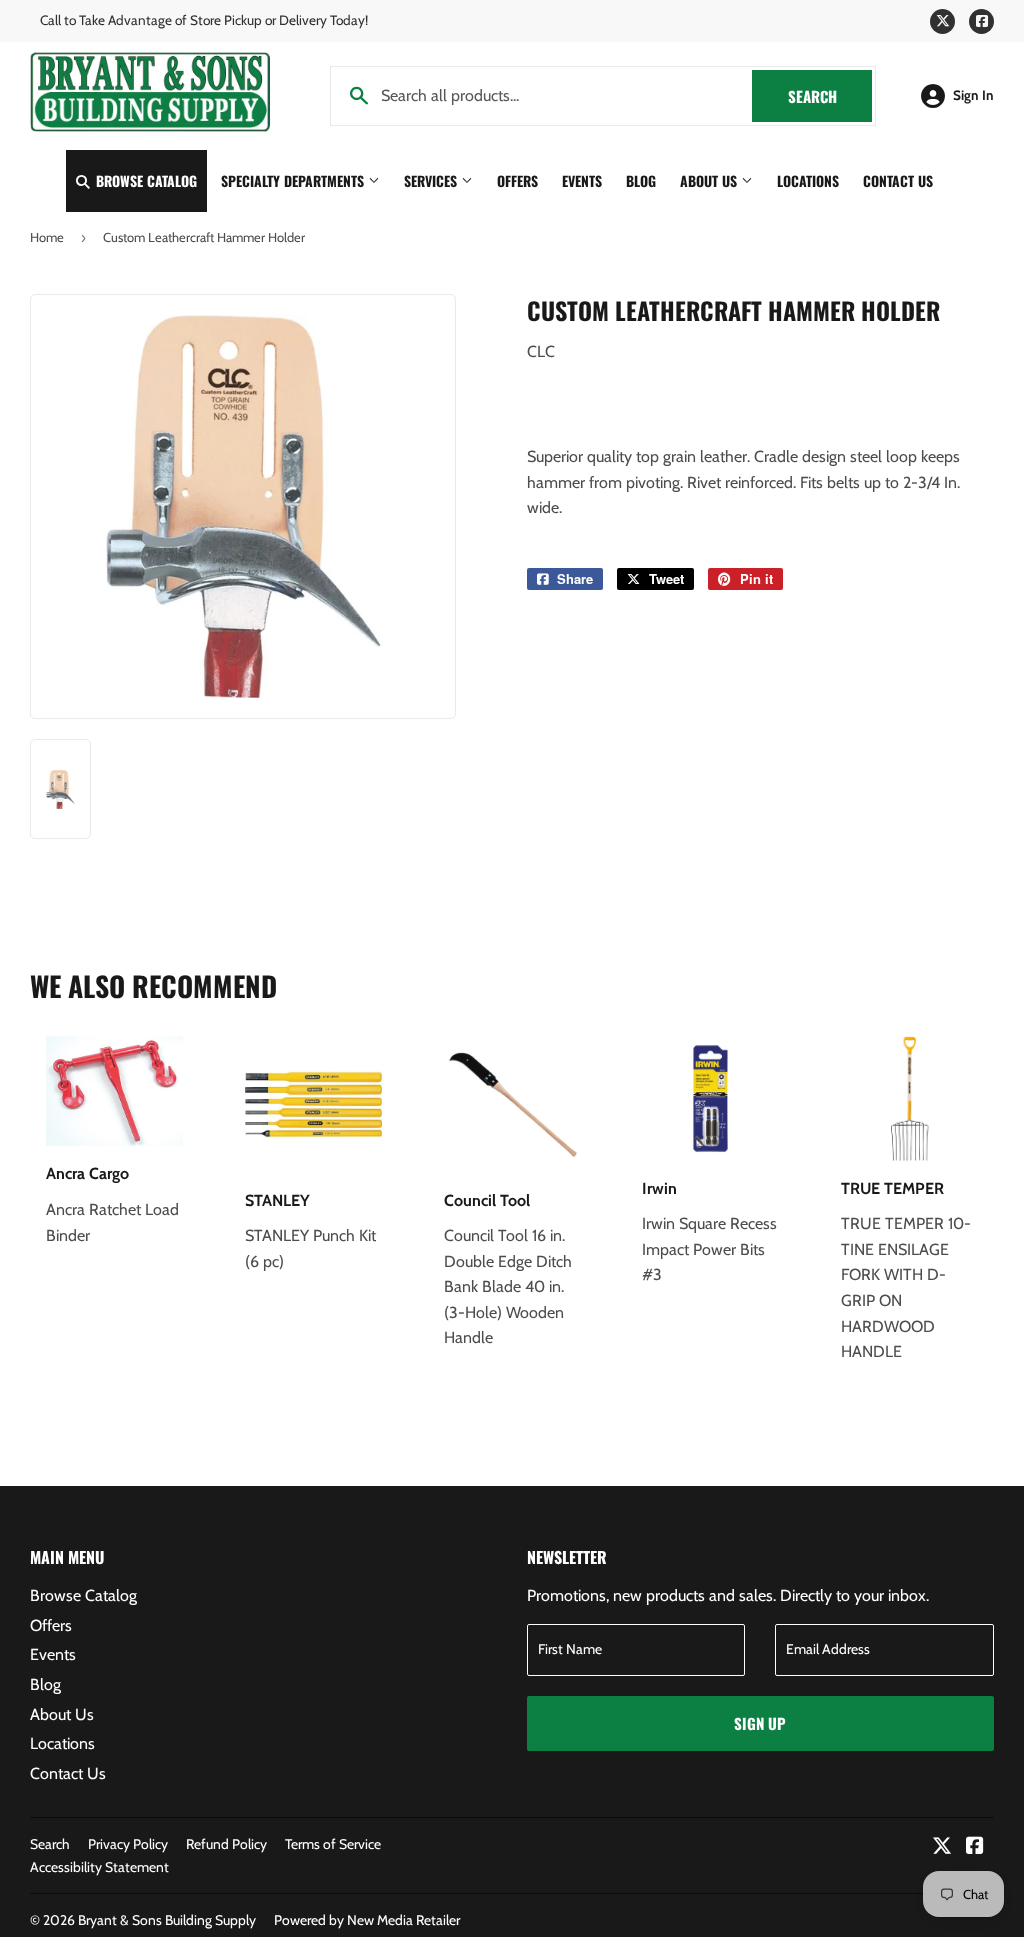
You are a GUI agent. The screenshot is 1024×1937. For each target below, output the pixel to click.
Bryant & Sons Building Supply (167, 1920)
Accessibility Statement (99, 1867)
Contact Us (898, 180)
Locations (808, 180)
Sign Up (760, 1723)
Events (582, 180)
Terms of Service (333, 1844)
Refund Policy (226, 1844)
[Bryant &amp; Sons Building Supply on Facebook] (975, 1847)
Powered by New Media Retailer (367, 1920)
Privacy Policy (128, 1844)
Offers (517, 180)
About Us (710, 180)
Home (47, 237)
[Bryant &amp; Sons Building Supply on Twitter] (942, 1847)
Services (432, 180)
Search (830, 96)
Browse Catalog (144, 180)
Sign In (973, 95)
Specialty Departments (294, 180)
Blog (641, 180)
